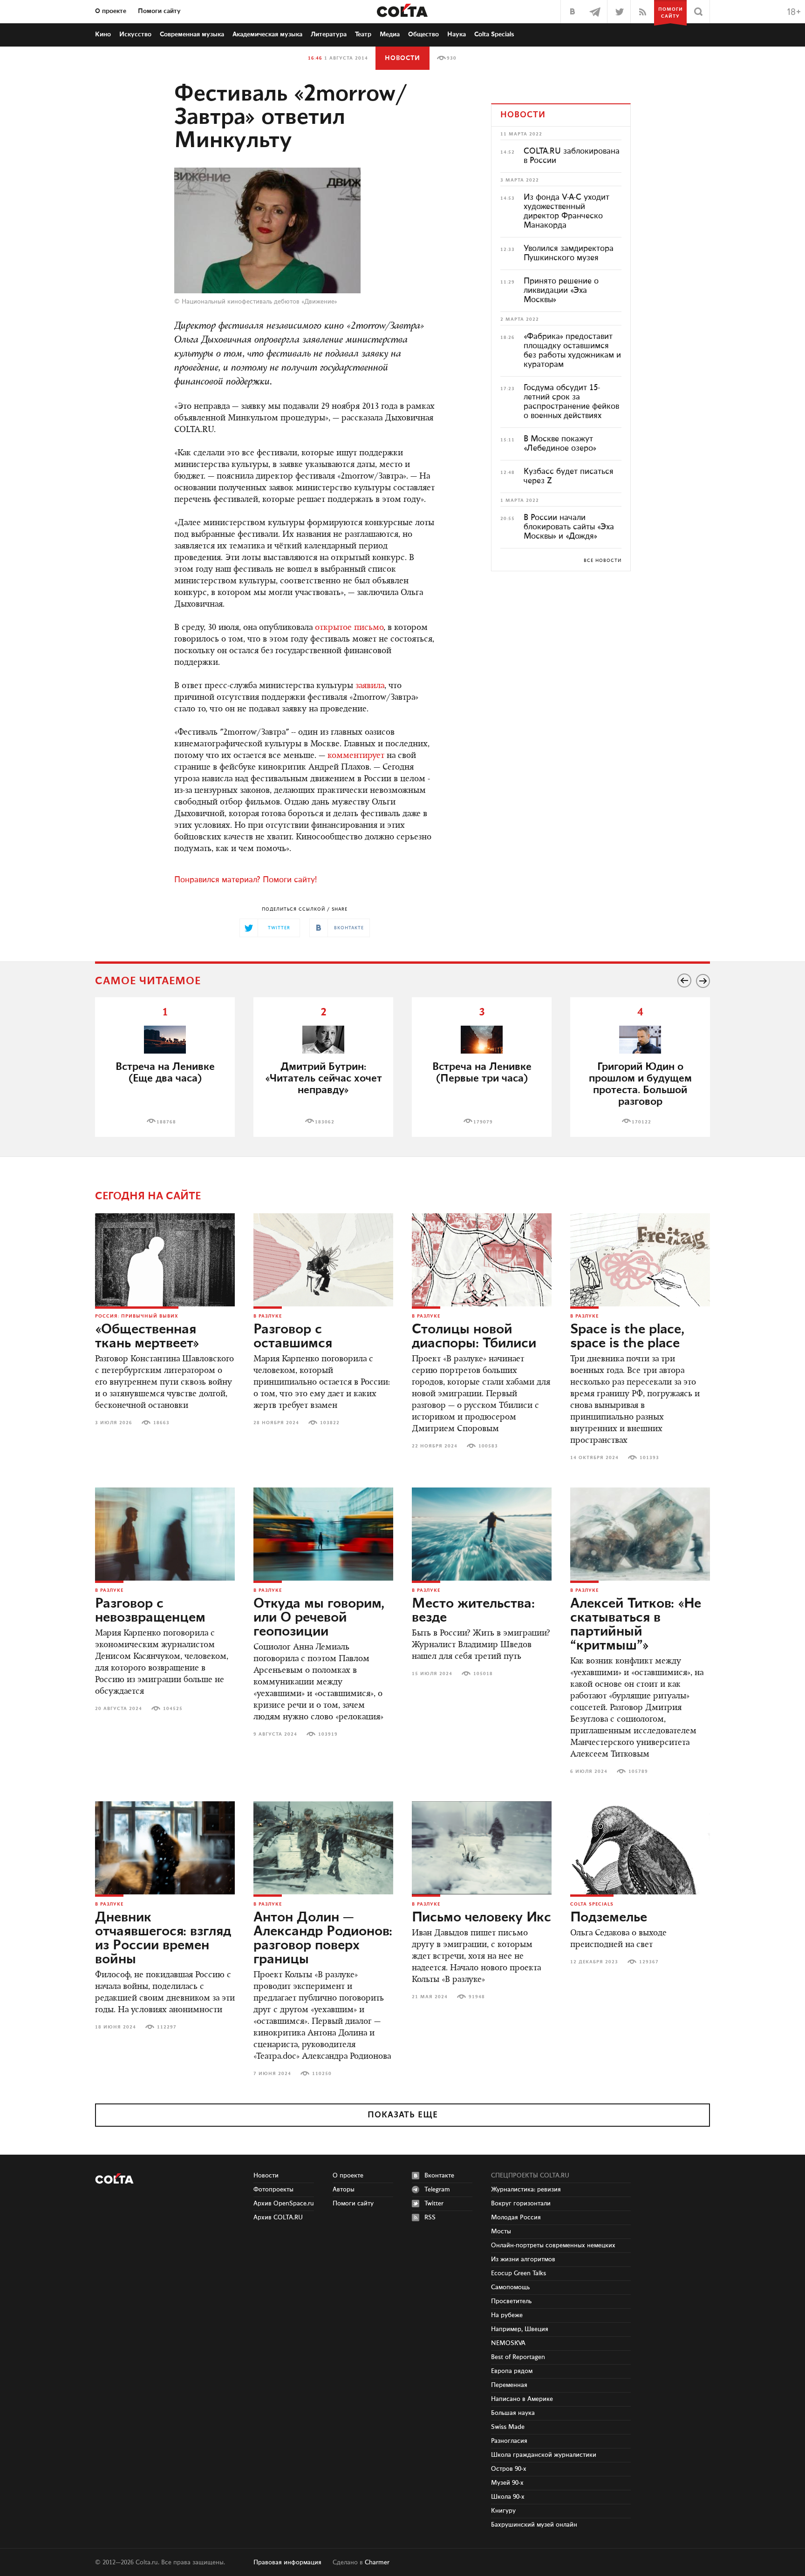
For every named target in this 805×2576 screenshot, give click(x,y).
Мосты (501, 2231)
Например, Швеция (520, 2329)
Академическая (267, 34)
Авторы (344, 2190)
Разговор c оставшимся (293, 1337)
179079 (483, 1122)
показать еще (403, 2115)
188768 (166, 1122)
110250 (322, 2074)
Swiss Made (508, 2427)
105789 (638, 1771)
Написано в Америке (522, 2399)
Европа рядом (512, 2371)
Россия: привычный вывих (137, 1316)
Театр (363, 34)
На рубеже (507, 2315)
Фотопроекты (273, 2190)
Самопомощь (510, 2287)
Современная (192, 34)
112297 (167, 2027)
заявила (370, 686)
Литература (329, 34)
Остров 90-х (509, 2469)
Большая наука (513, 2413)
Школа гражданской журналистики (544, 2455)
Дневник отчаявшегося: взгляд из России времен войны (163, 1939)
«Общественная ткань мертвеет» (147, 1337)
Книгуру (503, 2511)
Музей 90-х (507, 2483)
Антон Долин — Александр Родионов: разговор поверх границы (323, 1939)
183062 (325, 1122)
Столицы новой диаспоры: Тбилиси (474, 1337)
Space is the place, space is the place (627, 1337)
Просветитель (511, 2301)
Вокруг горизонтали (521, 2204)
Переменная (509, 2385)
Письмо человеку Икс (481, 1918)
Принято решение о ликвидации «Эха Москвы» (561, 291)
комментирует (356, 756)
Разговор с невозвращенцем (150, 1611)
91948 (477, 1997)
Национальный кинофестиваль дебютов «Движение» (259, 302)
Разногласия (509, 2441)
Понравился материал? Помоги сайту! (246, 880)
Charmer (377, 2562)
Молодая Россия (516, 2218)
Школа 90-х (508, 2497)
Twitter (434, 2204)
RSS (430, 2218)
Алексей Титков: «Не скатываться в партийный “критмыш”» (636, 1625)
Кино (103, 34)
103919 (328, 1734)
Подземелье (609, 1918)
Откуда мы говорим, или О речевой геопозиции (319, 1618)
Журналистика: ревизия (526, 2190)
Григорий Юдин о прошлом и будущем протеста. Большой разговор (640, 1084)
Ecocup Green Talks (518, 2273)
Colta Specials (494, 34)
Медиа (390, 34)
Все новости (603, 561)
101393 (649, 1458)
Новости (402, 58)
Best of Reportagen (518, 2357)
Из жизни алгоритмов (523, 2259)
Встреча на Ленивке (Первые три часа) (482, 1073)
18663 (161, 1423)
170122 (641, 1122)
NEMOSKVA (508, 2343)
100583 (488, 1446)
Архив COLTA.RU (278, 2218)
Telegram (437, 2190)
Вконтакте (439, 2176)
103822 (330, 1423)
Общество (423, 34)
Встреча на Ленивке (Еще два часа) (165, 1073)
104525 (173, 1709)
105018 (483, 1674)
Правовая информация (287, 2562)
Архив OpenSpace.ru (284, 2204)
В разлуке (268, 1316)
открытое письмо (349, 628)
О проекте (111, 11)
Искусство (135, 34)
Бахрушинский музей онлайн (534, 2525)
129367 (649, 1962)
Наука (457, 34)
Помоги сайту (159, 11)
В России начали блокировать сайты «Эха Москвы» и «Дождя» (569, 527)
